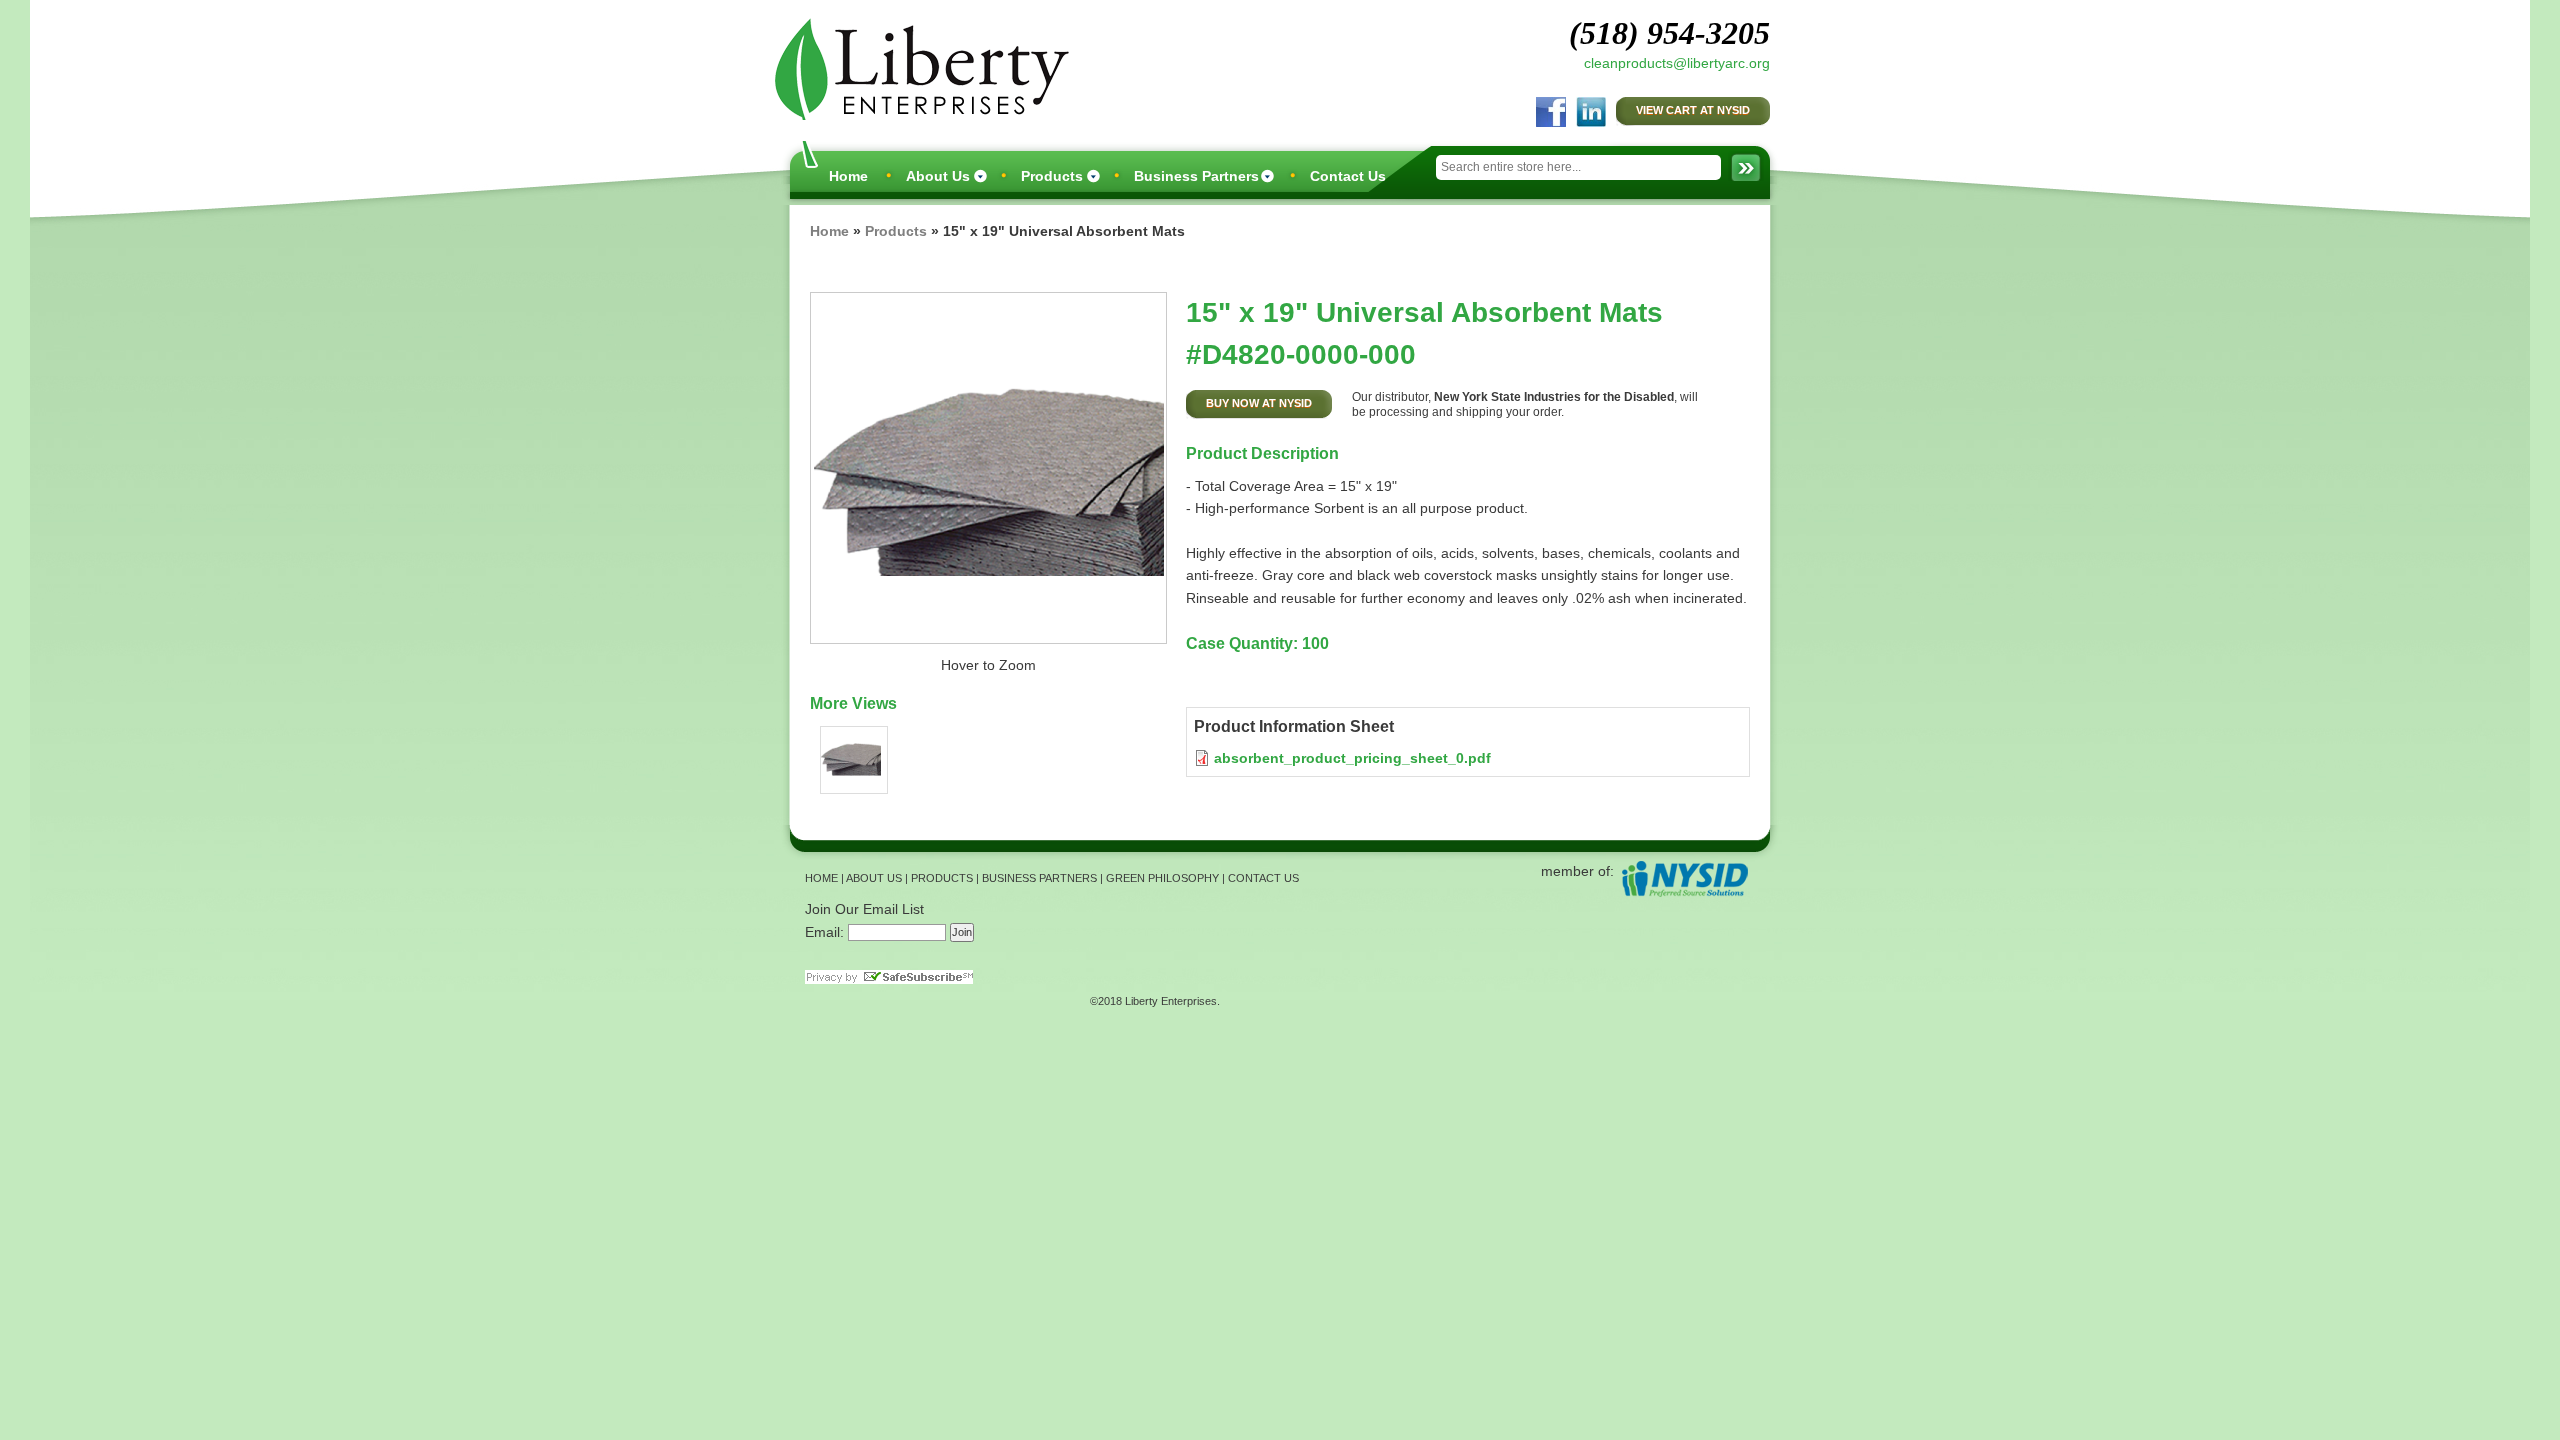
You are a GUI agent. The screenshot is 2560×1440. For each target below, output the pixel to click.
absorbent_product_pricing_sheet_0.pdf (1352, 758)
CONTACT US (1263, 878)
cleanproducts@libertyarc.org (1677, 63)
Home (848, 176)
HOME (821, 878)
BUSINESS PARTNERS (1039, 878)
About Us (938, 176)
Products (1052, 176)
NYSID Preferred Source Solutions (1684, 878)
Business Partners (1196, 176)
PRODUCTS (942, 878)
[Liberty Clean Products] (917, 67)
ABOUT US (874, 878)
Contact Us (1348, 176)
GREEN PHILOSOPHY (1162, 878)
